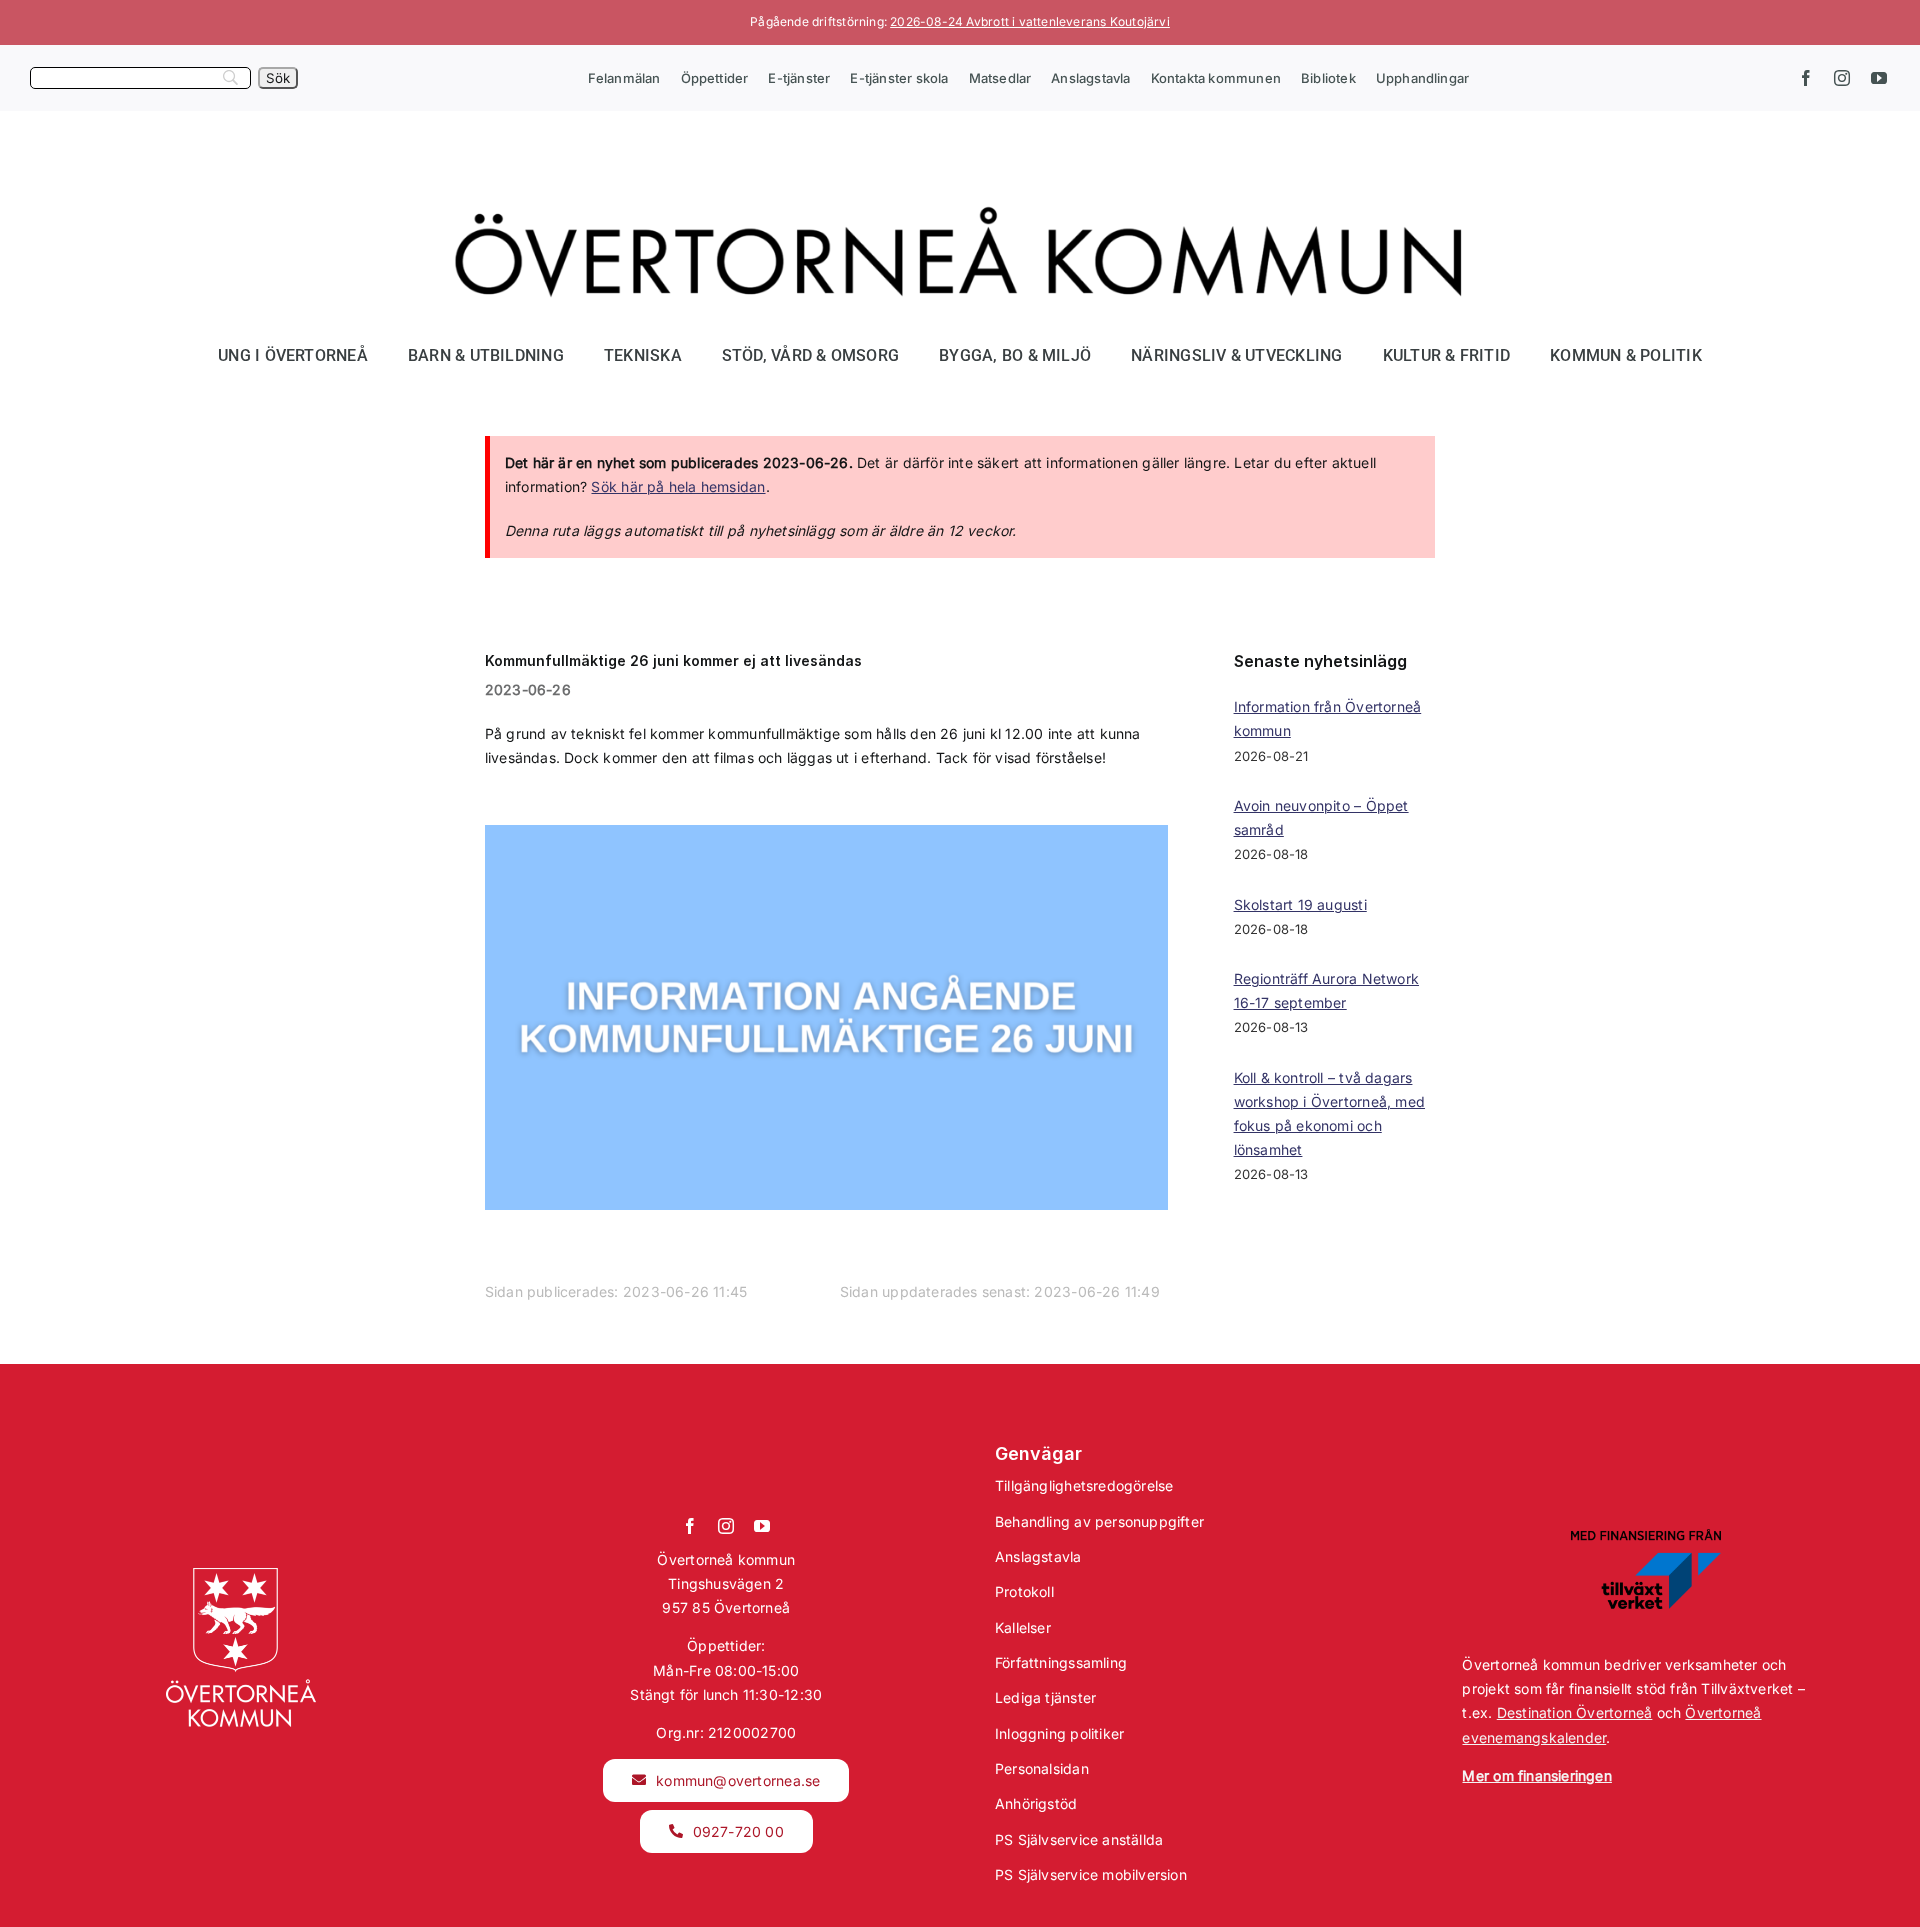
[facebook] (1806, 78)
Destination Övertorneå (1575, 1712)
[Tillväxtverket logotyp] (1646, 1535)
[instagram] (1842, 78)
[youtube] (1879, 78)
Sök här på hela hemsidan (678, 486)
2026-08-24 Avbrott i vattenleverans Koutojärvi (1030, 21)
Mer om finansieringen (1536, 1775)
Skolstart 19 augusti (1300, 904)
